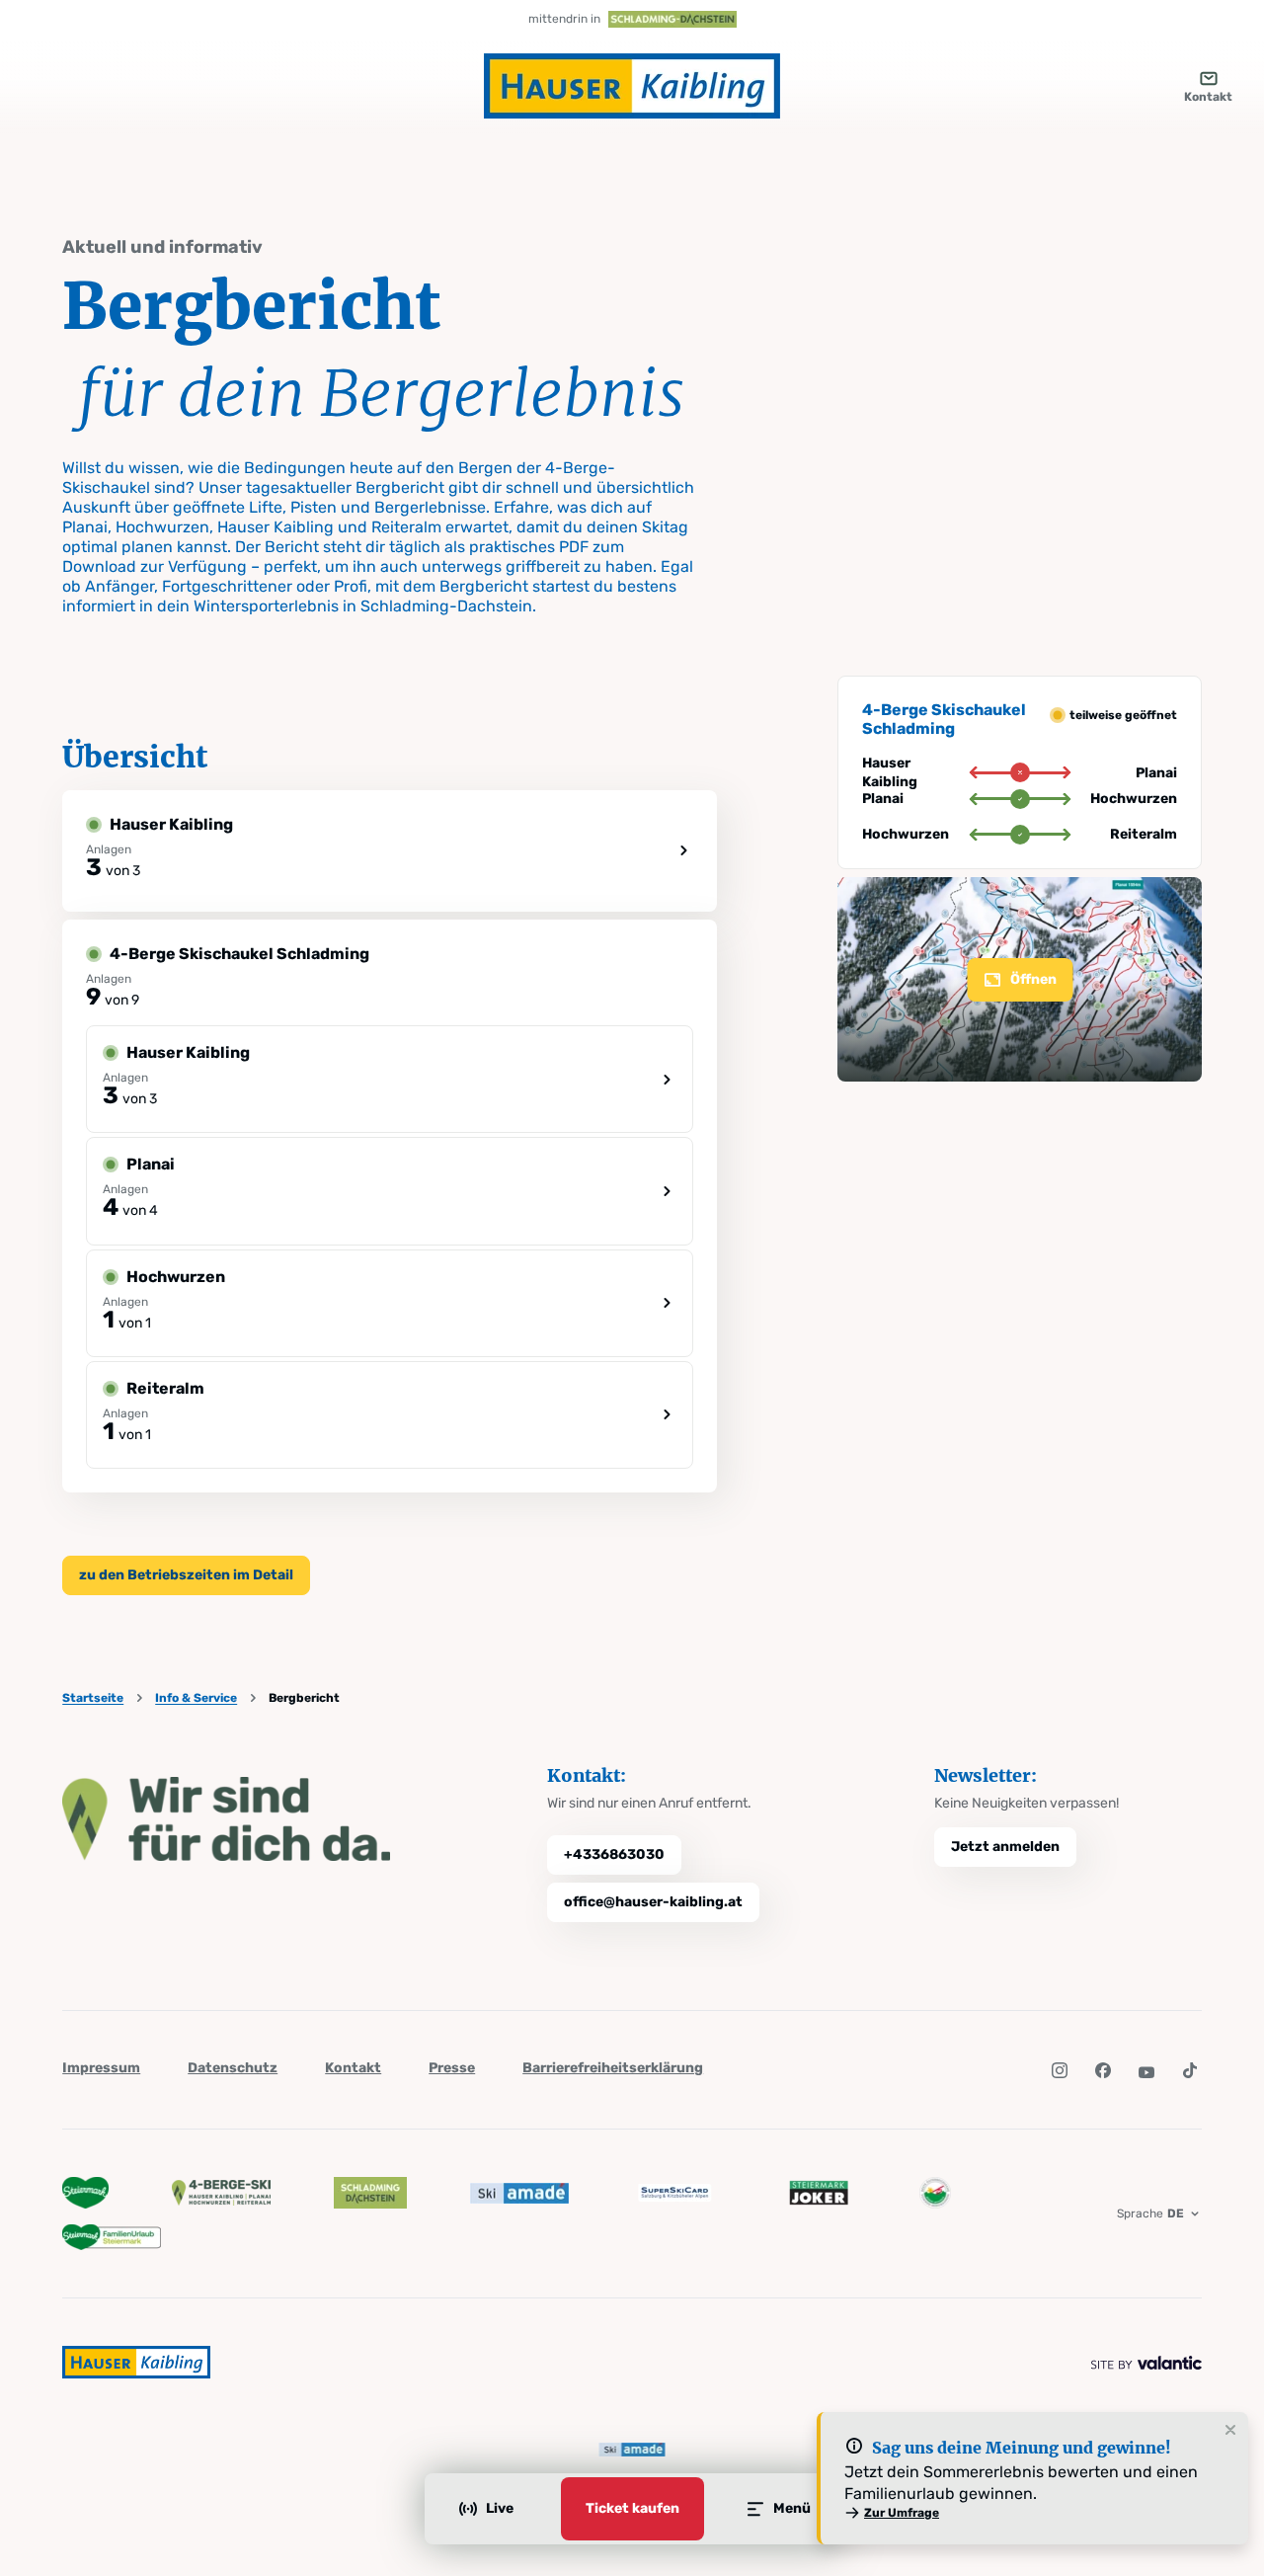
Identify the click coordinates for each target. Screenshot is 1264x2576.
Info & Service (196, 1698)
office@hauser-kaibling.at (653, 1902)
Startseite (93, 1698)
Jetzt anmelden (1005, 1847)
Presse (452, 2068)
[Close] (1230, 2431)
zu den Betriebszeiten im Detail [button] (186, 1575)
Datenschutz (233, 2068)
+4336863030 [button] (614, 1854)
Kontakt (353, 2068)
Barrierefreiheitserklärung (613, 2068)
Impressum (101, 2068)
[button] (1060, 2070)
